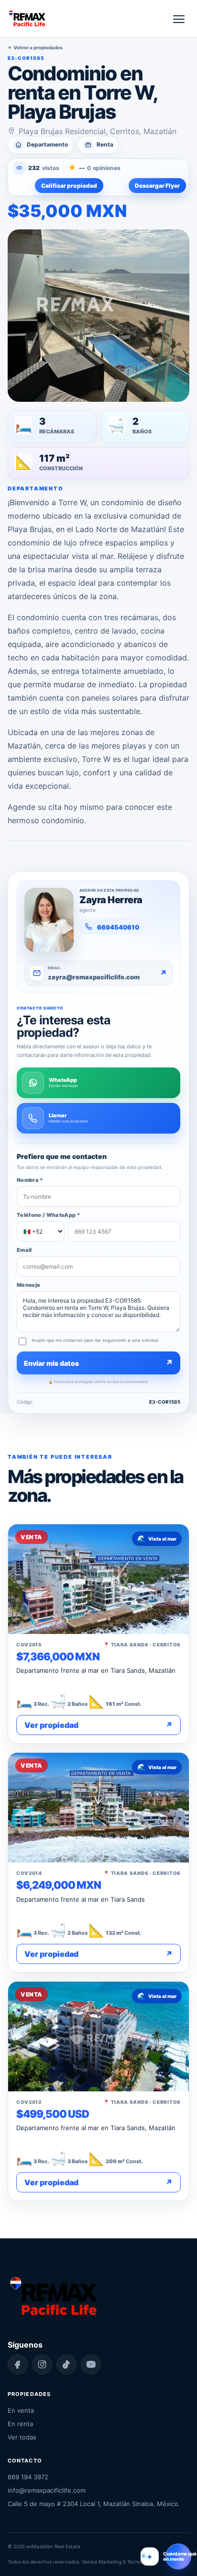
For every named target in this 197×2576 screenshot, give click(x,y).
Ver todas (22, 2437)
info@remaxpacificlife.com (47, 2490)
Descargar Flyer (157, 186)
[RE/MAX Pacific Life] (27, 19)
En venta (21, 2410)
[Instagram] (42, 2364)
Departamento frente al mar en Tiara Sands (81, 1899)
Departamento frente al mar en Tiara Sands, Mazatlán (96, 1670)
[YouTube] (91, 2364)
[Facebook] (18, 2364)
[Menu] (179, 19)
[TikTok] (66, 2364)
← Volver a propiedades (35, 47)
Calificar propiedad (69, 186)
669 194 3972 (28, 2477)
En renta (20, 2424)
